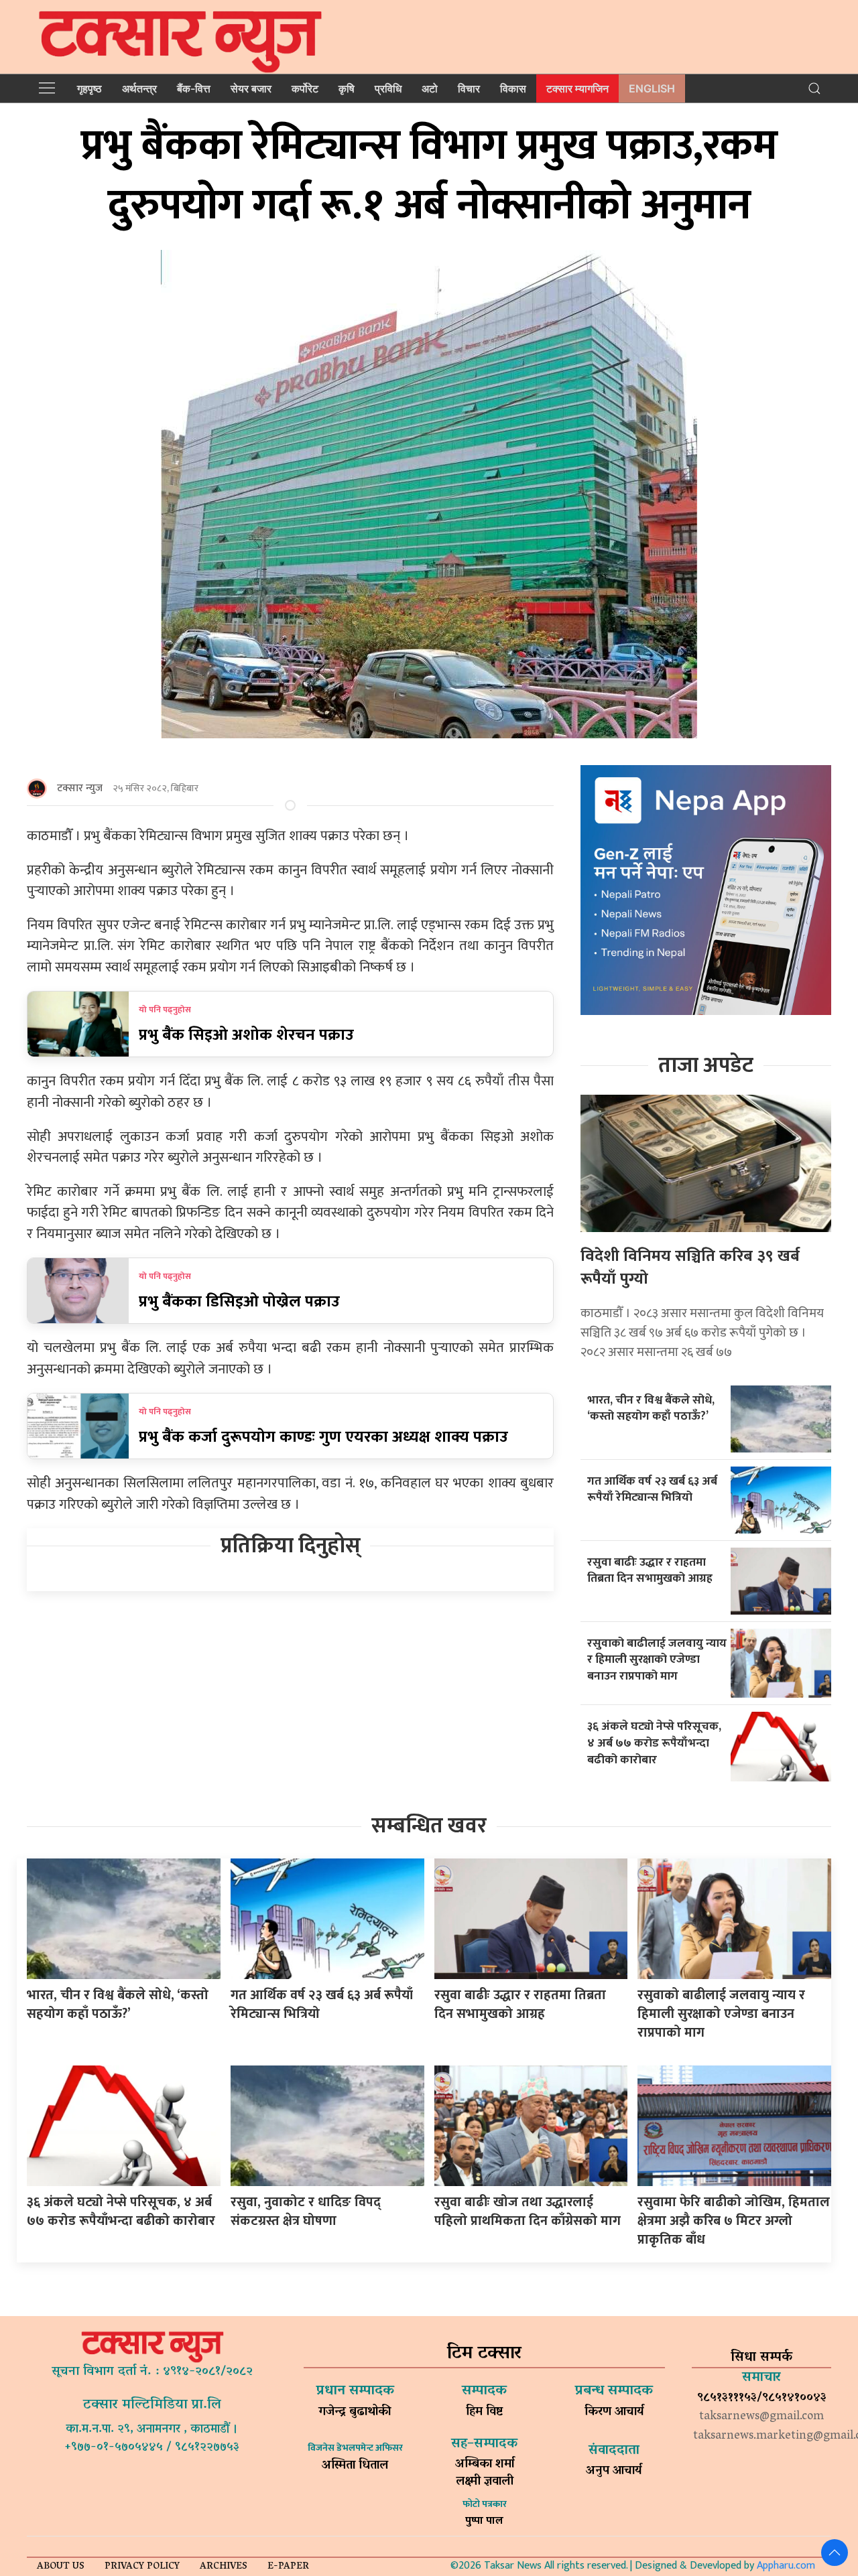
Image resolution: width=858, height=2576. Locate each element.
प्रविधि (388, 88)
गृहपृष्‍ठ (89, 88)
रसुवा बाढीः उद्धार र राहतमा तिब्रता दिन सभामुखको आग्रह (650, 1570)
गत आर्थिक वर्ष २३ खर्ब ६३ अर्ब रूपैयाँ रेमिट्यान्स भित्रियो (652, 1489)
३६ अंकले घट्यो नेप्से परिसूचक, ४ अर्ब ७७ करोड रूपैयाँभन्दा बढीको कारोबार (654, 1743)
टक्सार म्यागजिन (577, 88)
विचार (469, 88)
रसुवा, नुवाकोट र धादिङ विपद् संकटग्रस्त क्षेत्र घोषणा (306, 2212)
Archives (224, 2567)
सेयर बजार (251, 88)
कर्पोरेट (305, 88)
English (652, 88)
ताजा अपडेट (706, 1066)
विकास (513, 88)
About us (61, 2567)
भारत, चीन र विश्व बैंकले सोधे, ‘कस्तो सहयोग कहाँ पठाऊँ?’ (651, 1408)
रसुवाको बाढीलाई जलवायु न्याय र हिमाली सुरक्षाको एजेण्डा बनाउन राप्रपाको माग (657, 1659)
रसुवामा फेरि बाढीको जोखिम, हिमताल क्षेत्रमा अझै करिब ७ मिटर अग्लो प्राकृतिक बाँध (734, 2221)
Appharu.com (786, 2566)
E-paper (288, 2567)
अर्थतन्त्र (139, 88)
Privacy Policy (142, 2567)
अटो (430, 88)
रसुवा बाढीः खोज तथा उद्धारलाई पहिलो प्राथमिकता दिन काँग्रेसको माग (528, 2212)
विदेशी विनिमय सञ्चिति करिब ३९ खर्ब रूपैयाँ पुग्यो (690, 1268)
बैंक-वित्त (194, 88)
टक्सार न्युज (80, 788)
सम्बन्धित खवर (429, 1826)
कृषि (347, 88)
